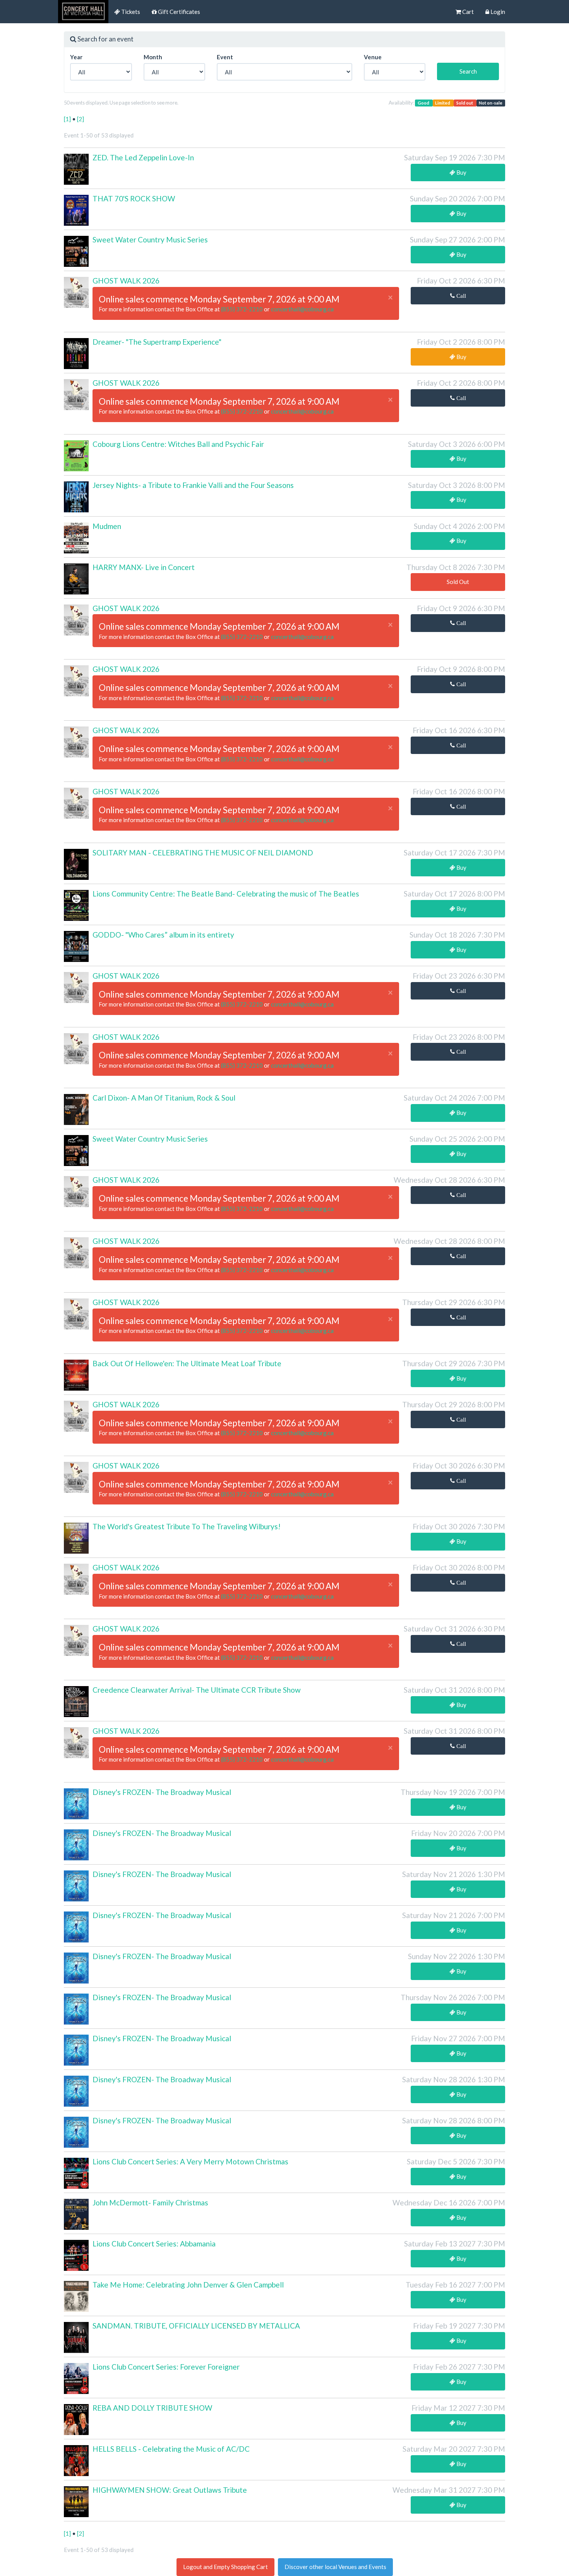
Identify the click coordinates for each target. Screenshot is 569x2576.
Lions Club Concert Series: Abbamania (154, 2244)
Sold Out (458, 582)
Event (225, 57)
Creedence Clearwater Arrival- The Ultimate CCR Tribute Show (197, 1690)
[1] (68, 119)
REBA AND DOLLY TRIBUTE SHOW (152, 2408)
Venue (373, 57)
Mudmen (107, 526)
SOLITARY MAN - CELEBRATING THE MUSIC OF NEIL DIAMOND (203, 853)
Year (76, 57)
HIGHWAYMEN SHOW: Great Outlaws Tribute (170, 2490)
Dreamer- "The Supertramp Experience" (157, 342)
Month (153, 57)
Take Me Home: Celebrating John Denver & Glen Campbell (188, 2285)
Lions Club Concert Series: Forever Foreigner (166, 2367)
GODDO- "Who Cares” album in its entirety (163, 935)
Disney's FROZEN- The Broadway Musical (162, 1792)
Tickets (130, 12)
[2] (81, 119)
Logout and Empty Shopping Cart (225, 2567)
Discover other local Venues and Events (335, 2567)
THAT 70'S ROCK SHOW (134, 198)
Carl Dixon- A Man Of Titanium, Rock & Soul (164, 1098)
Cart (467, 12)
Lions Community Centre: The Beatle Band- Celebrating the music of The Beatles (226, 894)
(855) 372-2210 (243, 309)
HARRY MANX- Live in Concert (144, 567)
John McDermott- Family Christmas (150, 2202)
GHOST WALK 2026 (126, 281)
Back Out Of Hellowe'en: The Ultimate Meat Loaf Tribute (187, 1363)
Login (497, 12)
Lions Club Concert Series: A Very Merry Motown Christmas (190, 2161)
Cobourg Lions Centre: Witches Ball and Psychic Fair (178, 444)
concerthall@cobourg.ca (302, 309)
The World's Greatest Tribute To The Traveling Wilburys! (187, 1526)
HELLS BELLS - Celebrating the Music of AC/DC (171, 2449)
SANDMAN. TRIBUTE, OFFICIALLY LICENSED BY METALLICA (196, 2326)
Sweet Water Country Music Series (150, 240)
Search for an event (105, 39)
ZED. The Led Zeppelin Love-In (143, 157)
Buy (461, 172)
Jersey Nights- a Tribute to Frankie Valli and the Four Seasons (193, 485)
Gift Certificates (178, 12)
